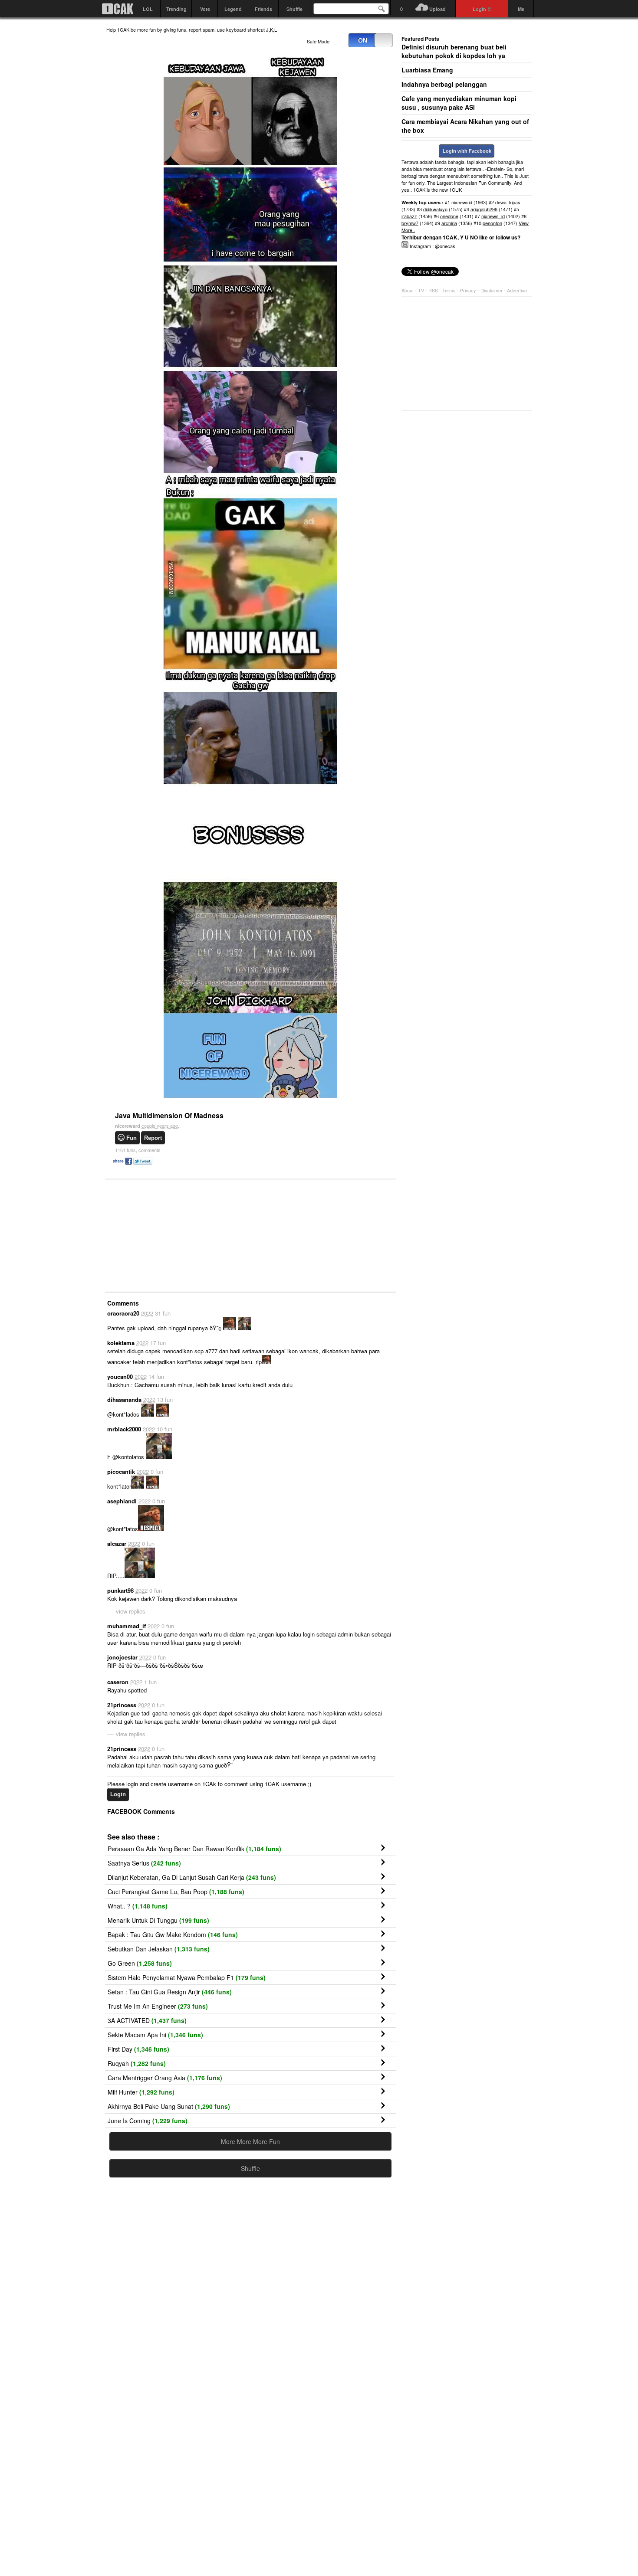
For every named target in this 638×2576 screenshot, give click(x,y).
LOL (148, 9)
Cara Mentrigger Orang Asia (165, 2078)
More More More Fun (250, 2141)
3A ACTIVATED (147, 2020)
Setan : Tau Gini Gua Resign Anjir (170, 1992)
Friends (263, 9)
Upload (437, 9)
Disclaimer (492, 290)
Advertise (517, 290)
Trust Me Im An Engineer (158, 2006)
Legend (233, 9)
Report (153, 1138)
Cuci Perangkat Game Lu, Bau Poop (176, 1892)
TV (421, 290)
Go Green (140, 1963)
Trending (176, 9)
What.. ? (138, 1906)
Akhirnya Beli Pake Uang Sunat (169, 2106)
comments (138, 1150)
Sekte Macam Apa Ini (155, 2035)
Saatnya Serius (144, 1863)
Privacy (469, 290)
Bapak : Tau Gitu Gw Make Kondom (173, 1934)
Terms (450, 290)
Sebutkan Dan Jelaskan (159, 1949)
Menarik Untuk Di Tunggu (158, 1920)
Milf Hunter (141, 2092)
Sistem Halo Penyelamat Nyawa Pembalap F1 (187, 1977)
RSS (433, 290)
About (408, 290)
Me (521, 9)
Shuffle (294, 9)
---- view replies (126, 1611)
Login (118, 1794)
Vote (205, 9)
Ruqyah (137, 2063)
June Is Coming (148, 2121)
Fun (132, 1138)
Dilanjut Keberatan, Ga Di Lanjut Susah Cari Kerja (192, 1877)
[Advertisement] (171, 1235)
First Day (138, 2049)
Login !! (482, 9)
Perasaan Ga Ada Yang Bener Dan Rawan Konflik (194, 1849)
